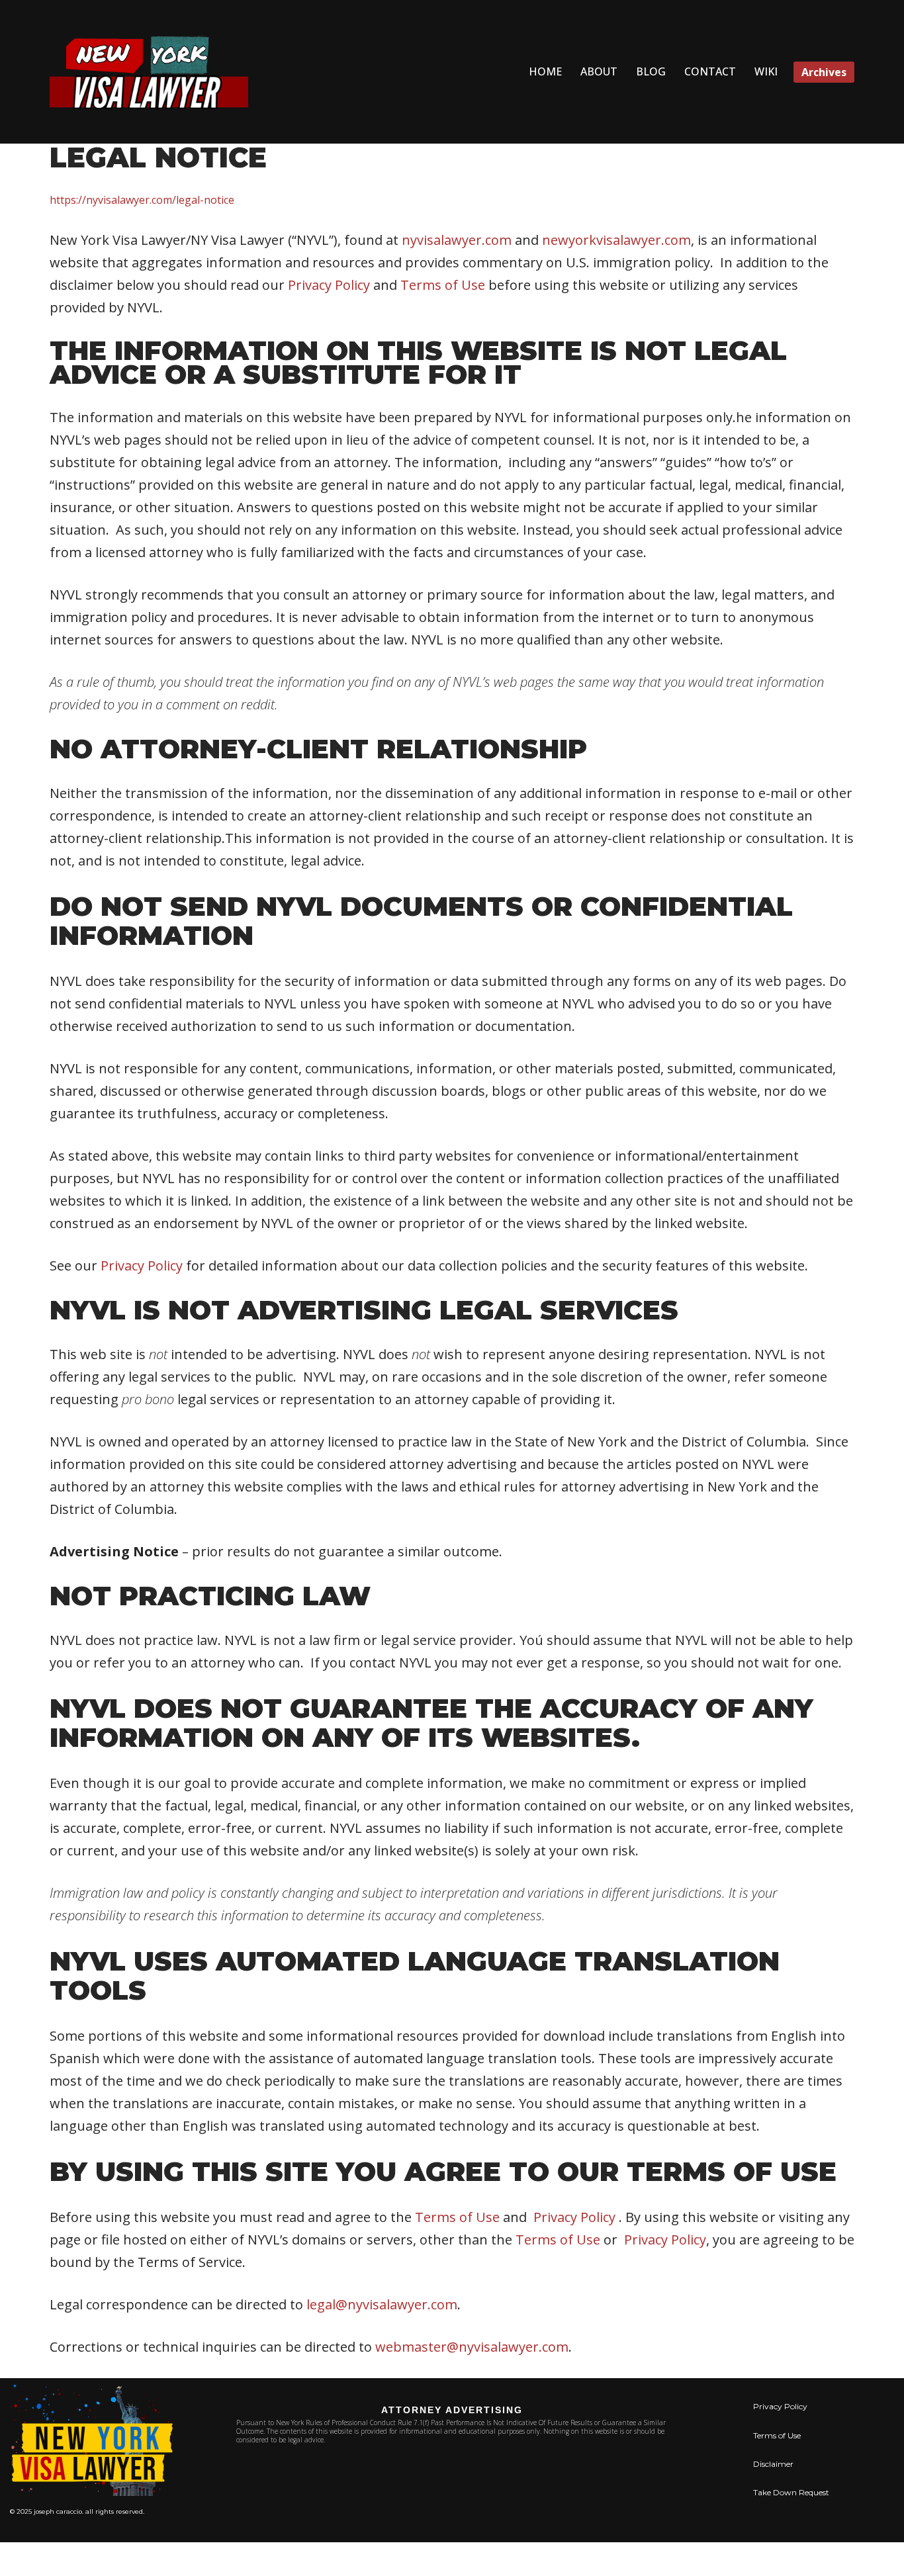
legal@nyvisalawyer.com (382, 2304)
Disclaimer (773, 2464)
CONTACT (710, 71)
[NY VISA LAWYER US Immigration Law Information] (149, 72)
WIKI (766, 71)
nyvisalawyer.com (457, 240)
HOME (545, 71)
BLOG (651, 71)
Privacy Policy (329, 285)
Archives (824, 72)
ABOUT (599, 71)
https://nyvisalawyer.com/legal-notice (142, 200)
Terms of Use (443, 285)
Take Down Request (791, 2492)
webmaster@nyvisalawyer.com (472, 2347)
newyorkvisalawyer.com (616, 240)
